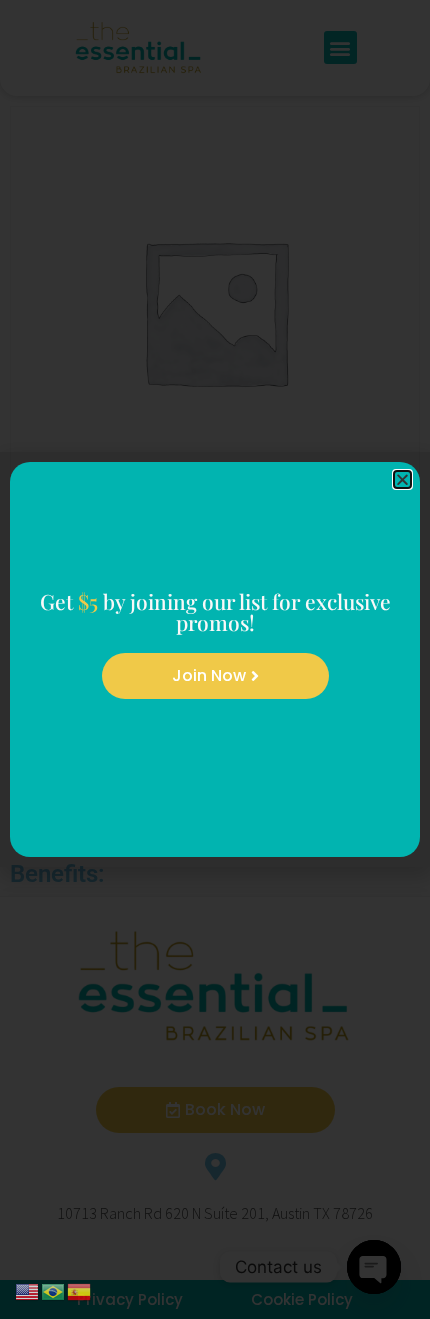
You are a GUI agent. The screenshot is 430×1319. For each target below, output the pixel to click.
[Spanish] (80, 1290)
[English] (28, 1290)
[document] (215, 659)
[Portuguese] (54, 1290)
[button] (402, 479)
